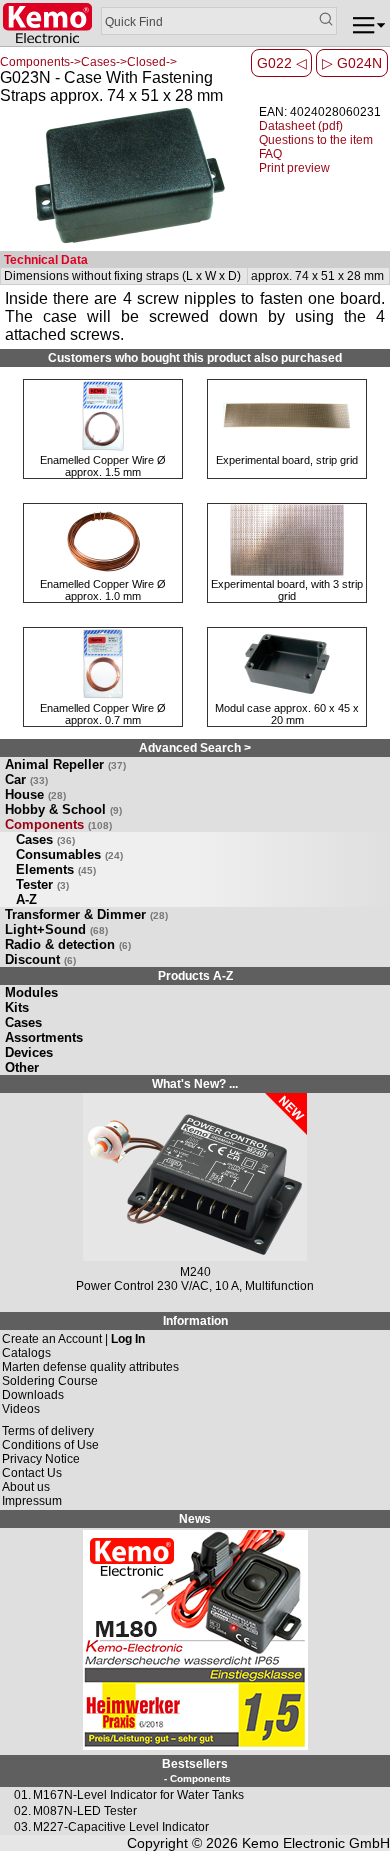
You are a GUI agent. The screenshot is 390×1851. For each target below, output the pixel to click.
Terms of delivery (48, 1431)
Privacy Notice (41, 1459)
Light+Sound (56, 929)
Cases (45, 839)
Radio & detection (68, 944)
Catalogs (26, 1353)
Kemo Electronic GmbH (316, 1843)
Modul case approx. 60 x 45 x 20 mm (287, 714)
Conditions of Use (50, 1445)
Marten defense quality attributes (90, 1367)
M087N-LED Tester (85, 1811)
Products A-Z (195, 976)
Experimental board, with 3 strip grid (287, 590)
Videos (21, 1409)
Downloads (33, 1395)
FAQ (270, 154)
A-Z (26, 899)
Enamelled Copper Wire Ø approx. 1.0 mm (103, 590)
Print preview (294, 168)
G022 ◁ (282, 63)
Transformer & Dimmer (86, 914)
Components (58, 824)
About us (26, 1487)
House (35, 794)
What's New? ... (195, 1084)
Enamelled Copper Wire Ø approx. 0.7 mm (103, 714)
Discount (40, 959)
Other (22, 1067)
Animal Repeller (65, 764)
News (195, 1519)
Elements (56, 869)
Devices (29, 1052)
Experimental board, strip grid (287, 460)
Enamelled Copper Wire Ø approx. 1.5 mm (103, 466)
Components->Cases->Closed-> (88, 62)
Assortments (44, 1037)
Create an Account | (73, 1339)
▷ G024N (352, 63)
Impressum (32, 1501)
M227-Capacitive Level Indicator (121, 1827)
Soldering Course (50, 1381)
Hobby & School (63, 809)
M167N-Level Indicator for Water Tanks (138, 1795)
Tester (42, 884)
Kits (17, 1007)
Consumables (69, 854)
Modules (31, 992)
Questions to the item (316, 140)
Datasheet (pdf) (301, 126)
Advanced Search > (195, 748)
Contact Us (32, 1473)
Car (26, 779)
